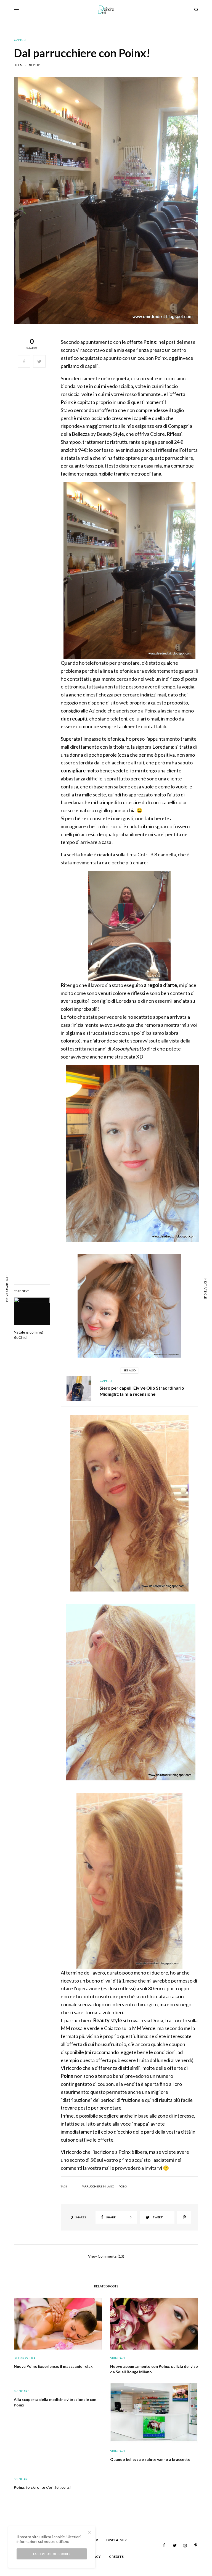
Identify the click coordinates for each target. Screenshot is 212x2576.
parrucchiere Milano (98, 2186)
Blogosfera (25, 2358)
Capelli (20, 40)
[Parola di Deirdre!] (106, 10)
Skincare (118, 2358)
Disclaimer (116, 2540)
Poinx (123, 2186)
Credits (116, 2557)
